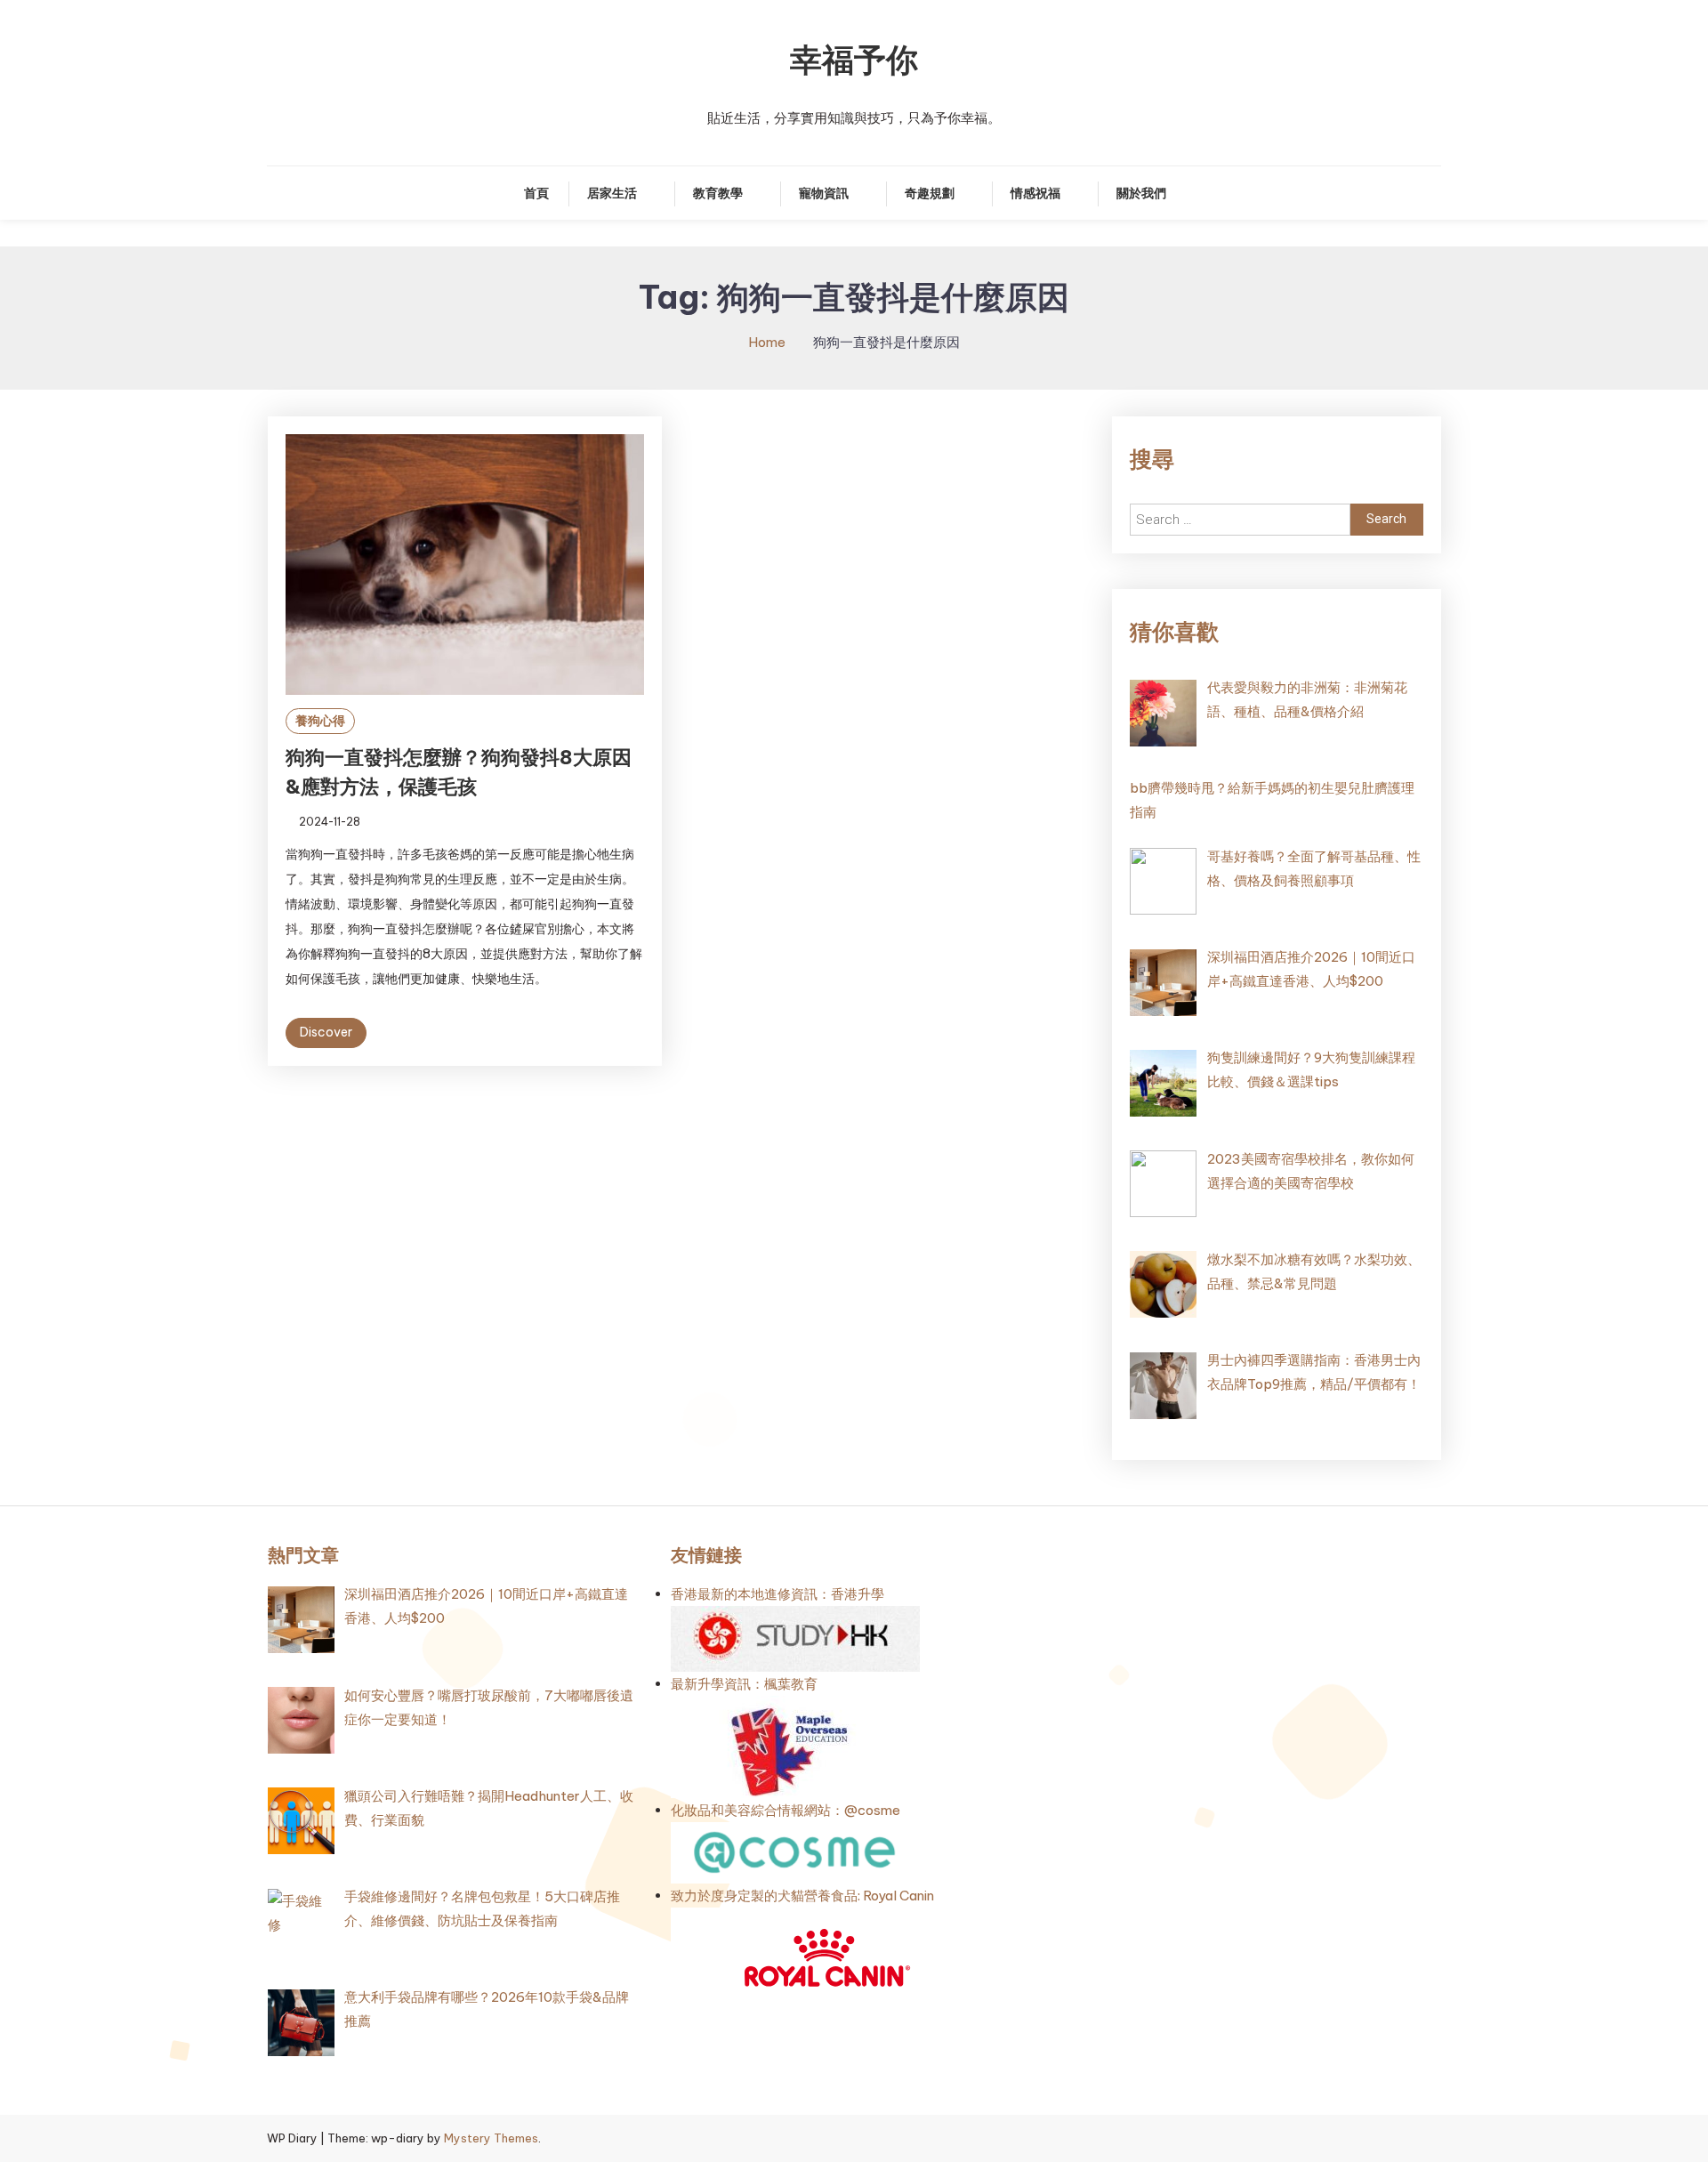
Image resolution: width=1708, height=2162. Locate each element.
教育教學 (718, 193)
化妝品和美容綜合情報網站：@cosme (786, 1810)
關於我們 (1141, 193)
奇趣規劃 (930, 193)
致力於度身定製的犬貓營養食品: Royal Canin (802, 1896)
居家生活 (612, 193)
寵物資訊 (824, 193)
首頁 (536, 193)
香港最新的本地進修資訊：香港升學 (777, 1594)
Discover (326, 1032)
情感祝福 (1035, 193)
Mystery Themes (491, 2138)
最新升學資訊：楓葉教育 (744, 1684)
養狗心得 (320, 721)
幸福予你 (854, 60)
